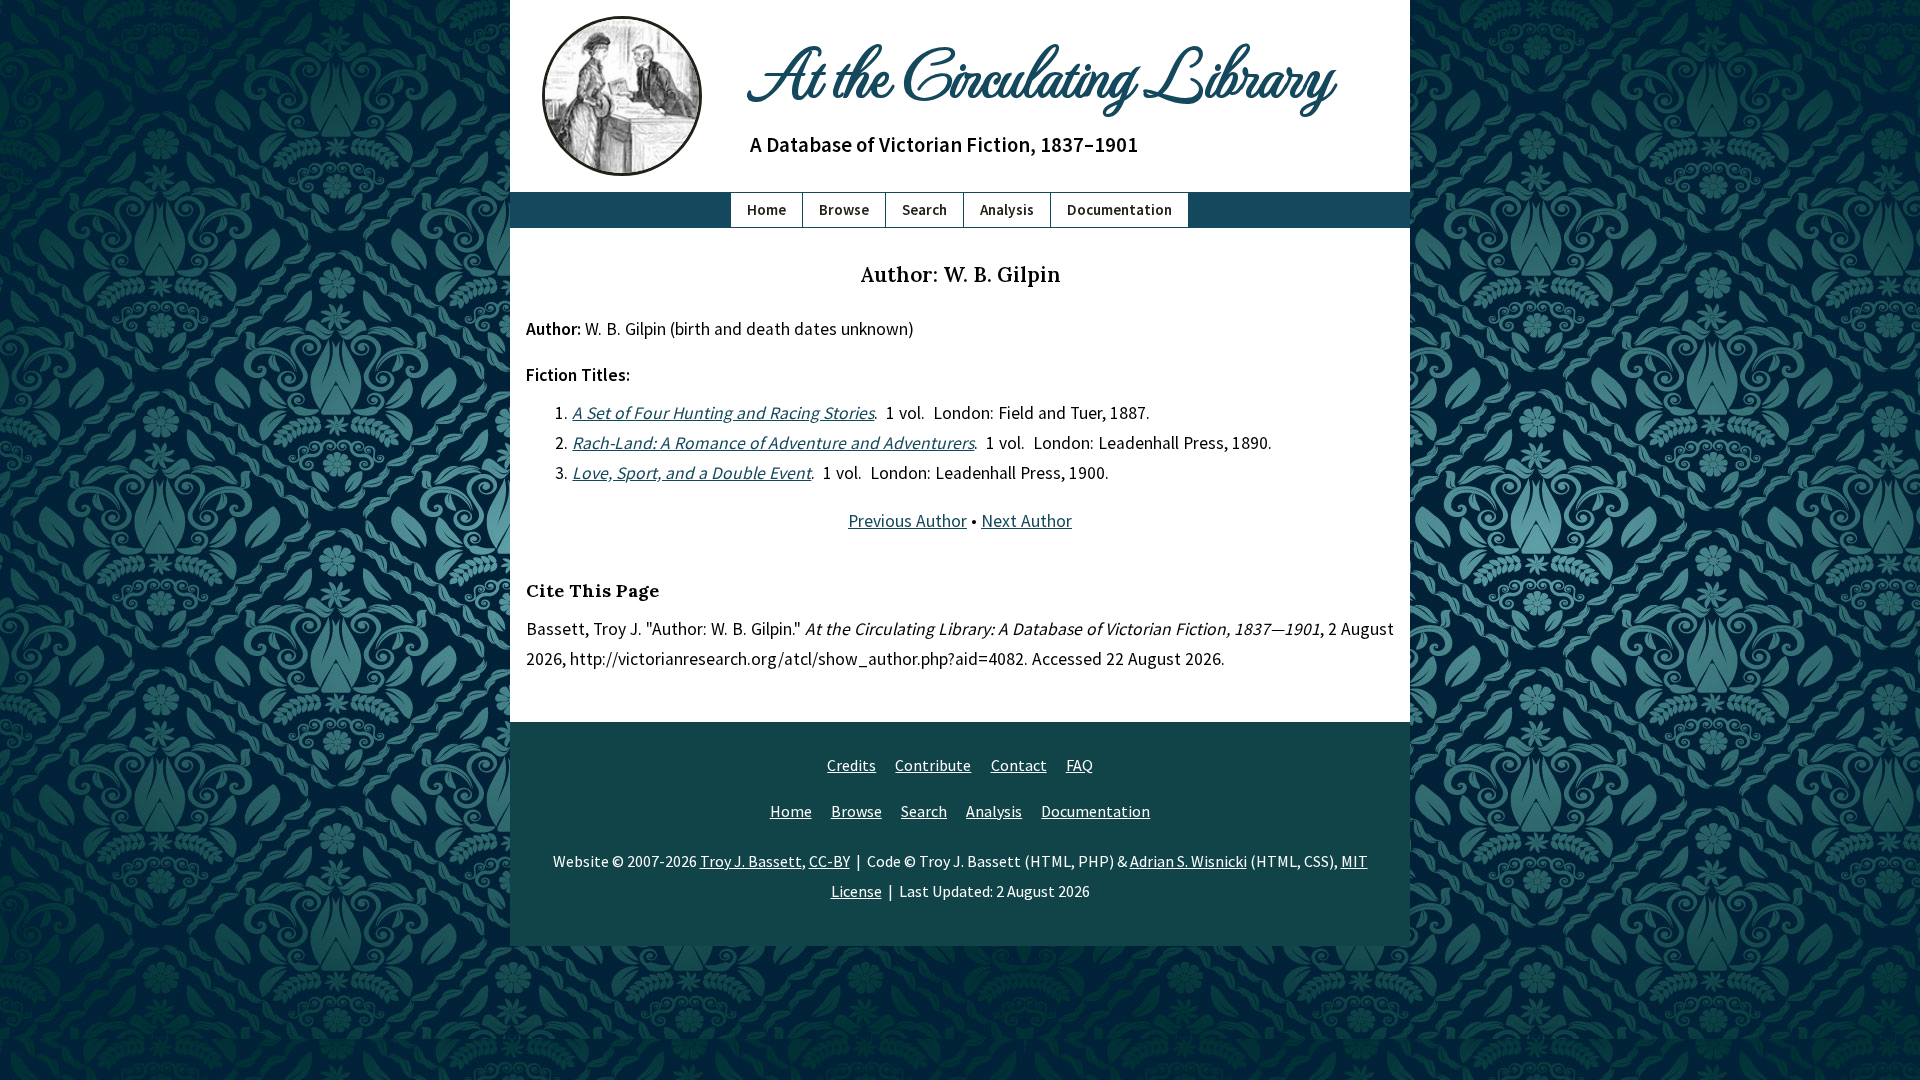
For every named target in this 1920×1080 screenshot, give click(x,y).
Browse (844, 209)
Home (766, 209)
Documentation (1119, 209)
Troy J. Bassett (751, 861)
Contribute (933, 765)
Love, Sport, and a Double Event (691, 473)
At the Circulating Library (1040, 71)
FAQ (1079, 765)
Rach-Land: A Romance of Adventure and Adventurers (773, 443)
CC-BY (829, 861)
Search (924, 209)
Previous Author (907, 521)
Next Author (1026, 521)
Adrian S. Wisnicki (1188, 861)
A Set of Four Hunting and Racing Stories (723, 413)
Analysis (1007, 209)
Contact (1019, 765)
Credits (851, 765)
